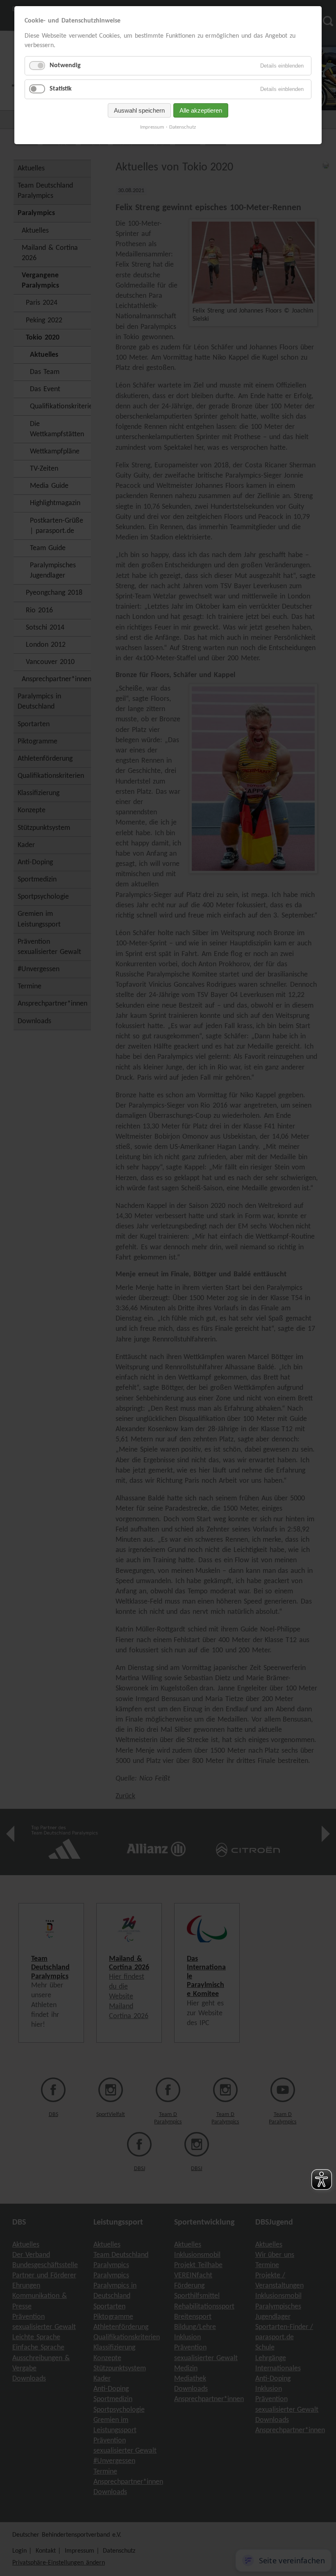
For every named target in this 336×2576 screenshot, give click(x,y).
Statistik (61, 89)
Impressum (152, 127)
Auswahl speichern (139, 110)
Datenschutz (183, 127)
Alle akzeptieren (201, 110)
